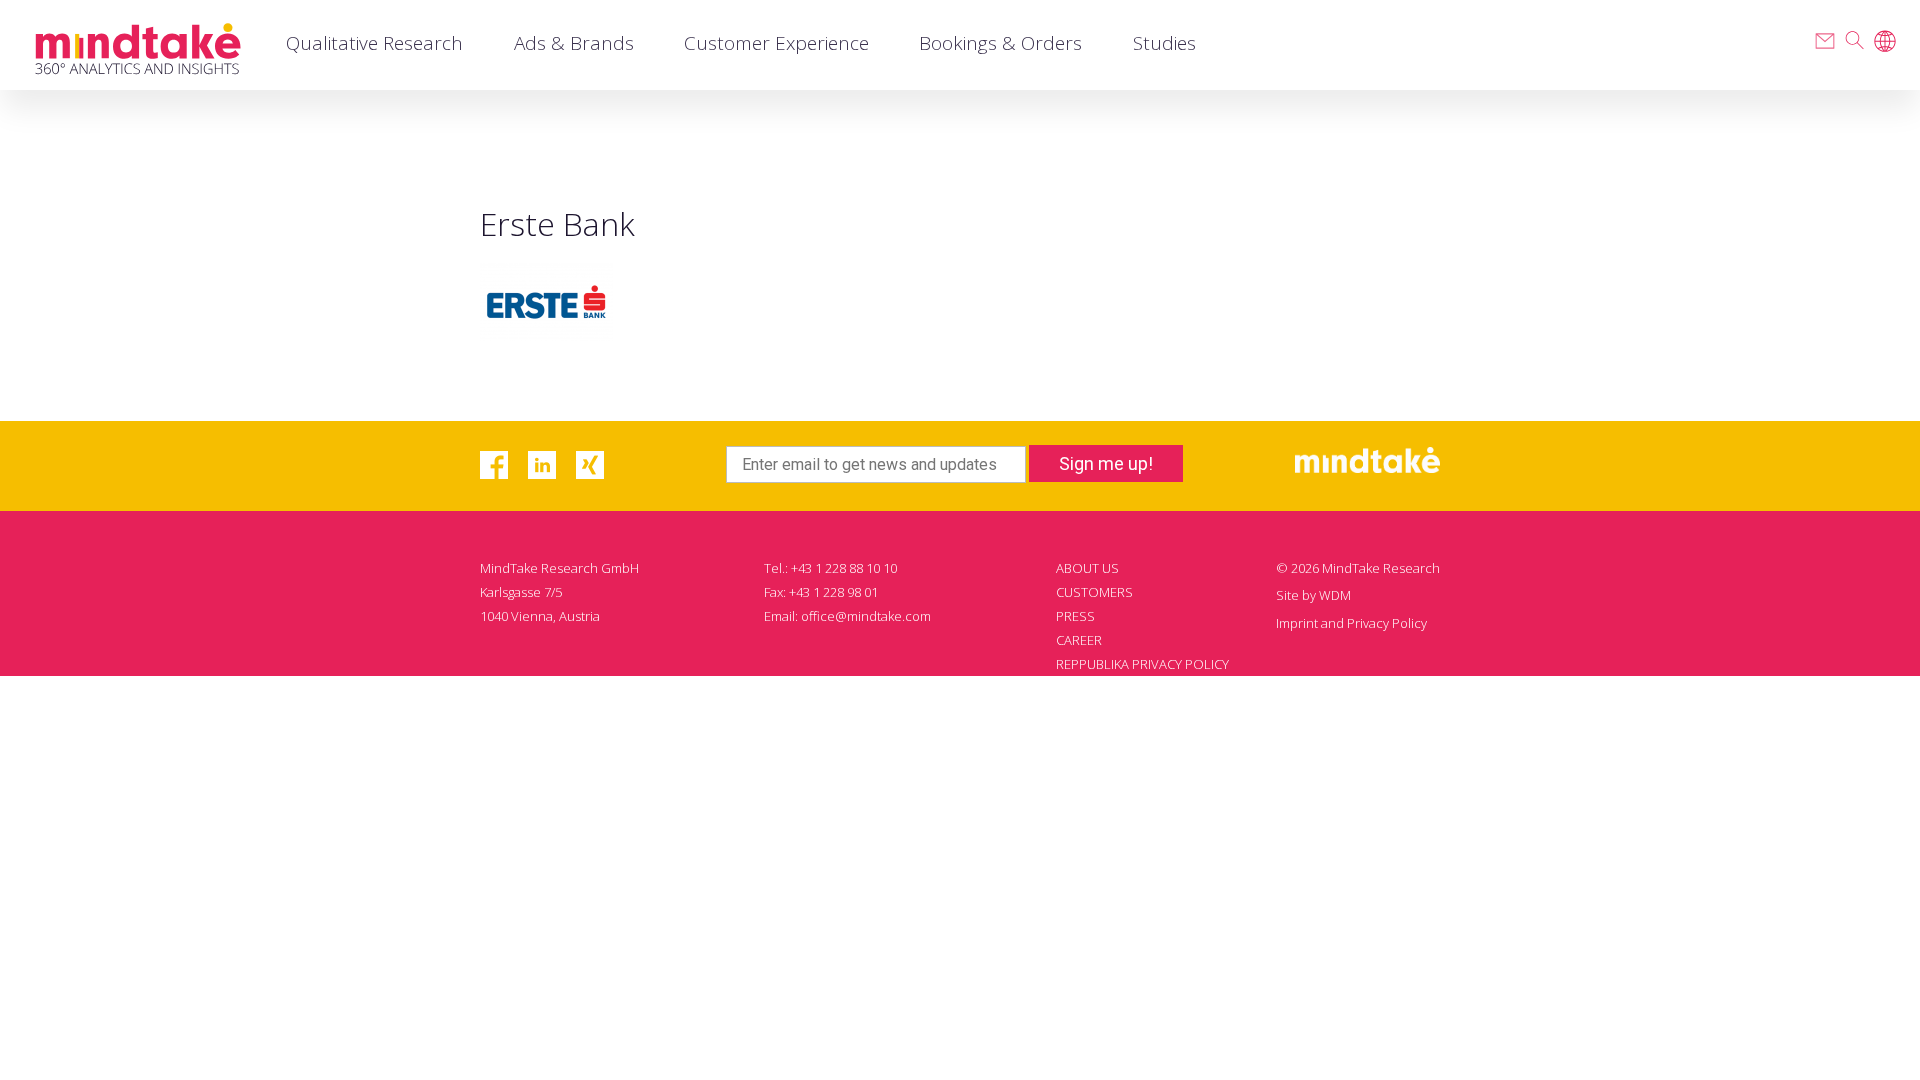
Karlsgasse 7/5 (521, 592)
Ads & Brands (574, 43)
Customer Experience (776, 43)
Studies (1164, 43)
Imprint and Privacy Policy (1351, 623)
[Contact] (1825, 41)
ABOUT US (1087, 568)
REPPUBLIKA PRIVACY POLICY (1142, 664)
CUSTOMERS (1094, 592)
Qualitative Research (374, 43)
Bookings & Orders (1000, 43)
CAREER (1079, 640)
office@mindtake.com (866, 616)
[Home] (138, 46)
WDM (1335, 595)
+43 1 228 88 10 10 (844, 568)
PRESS (1075, 616)
